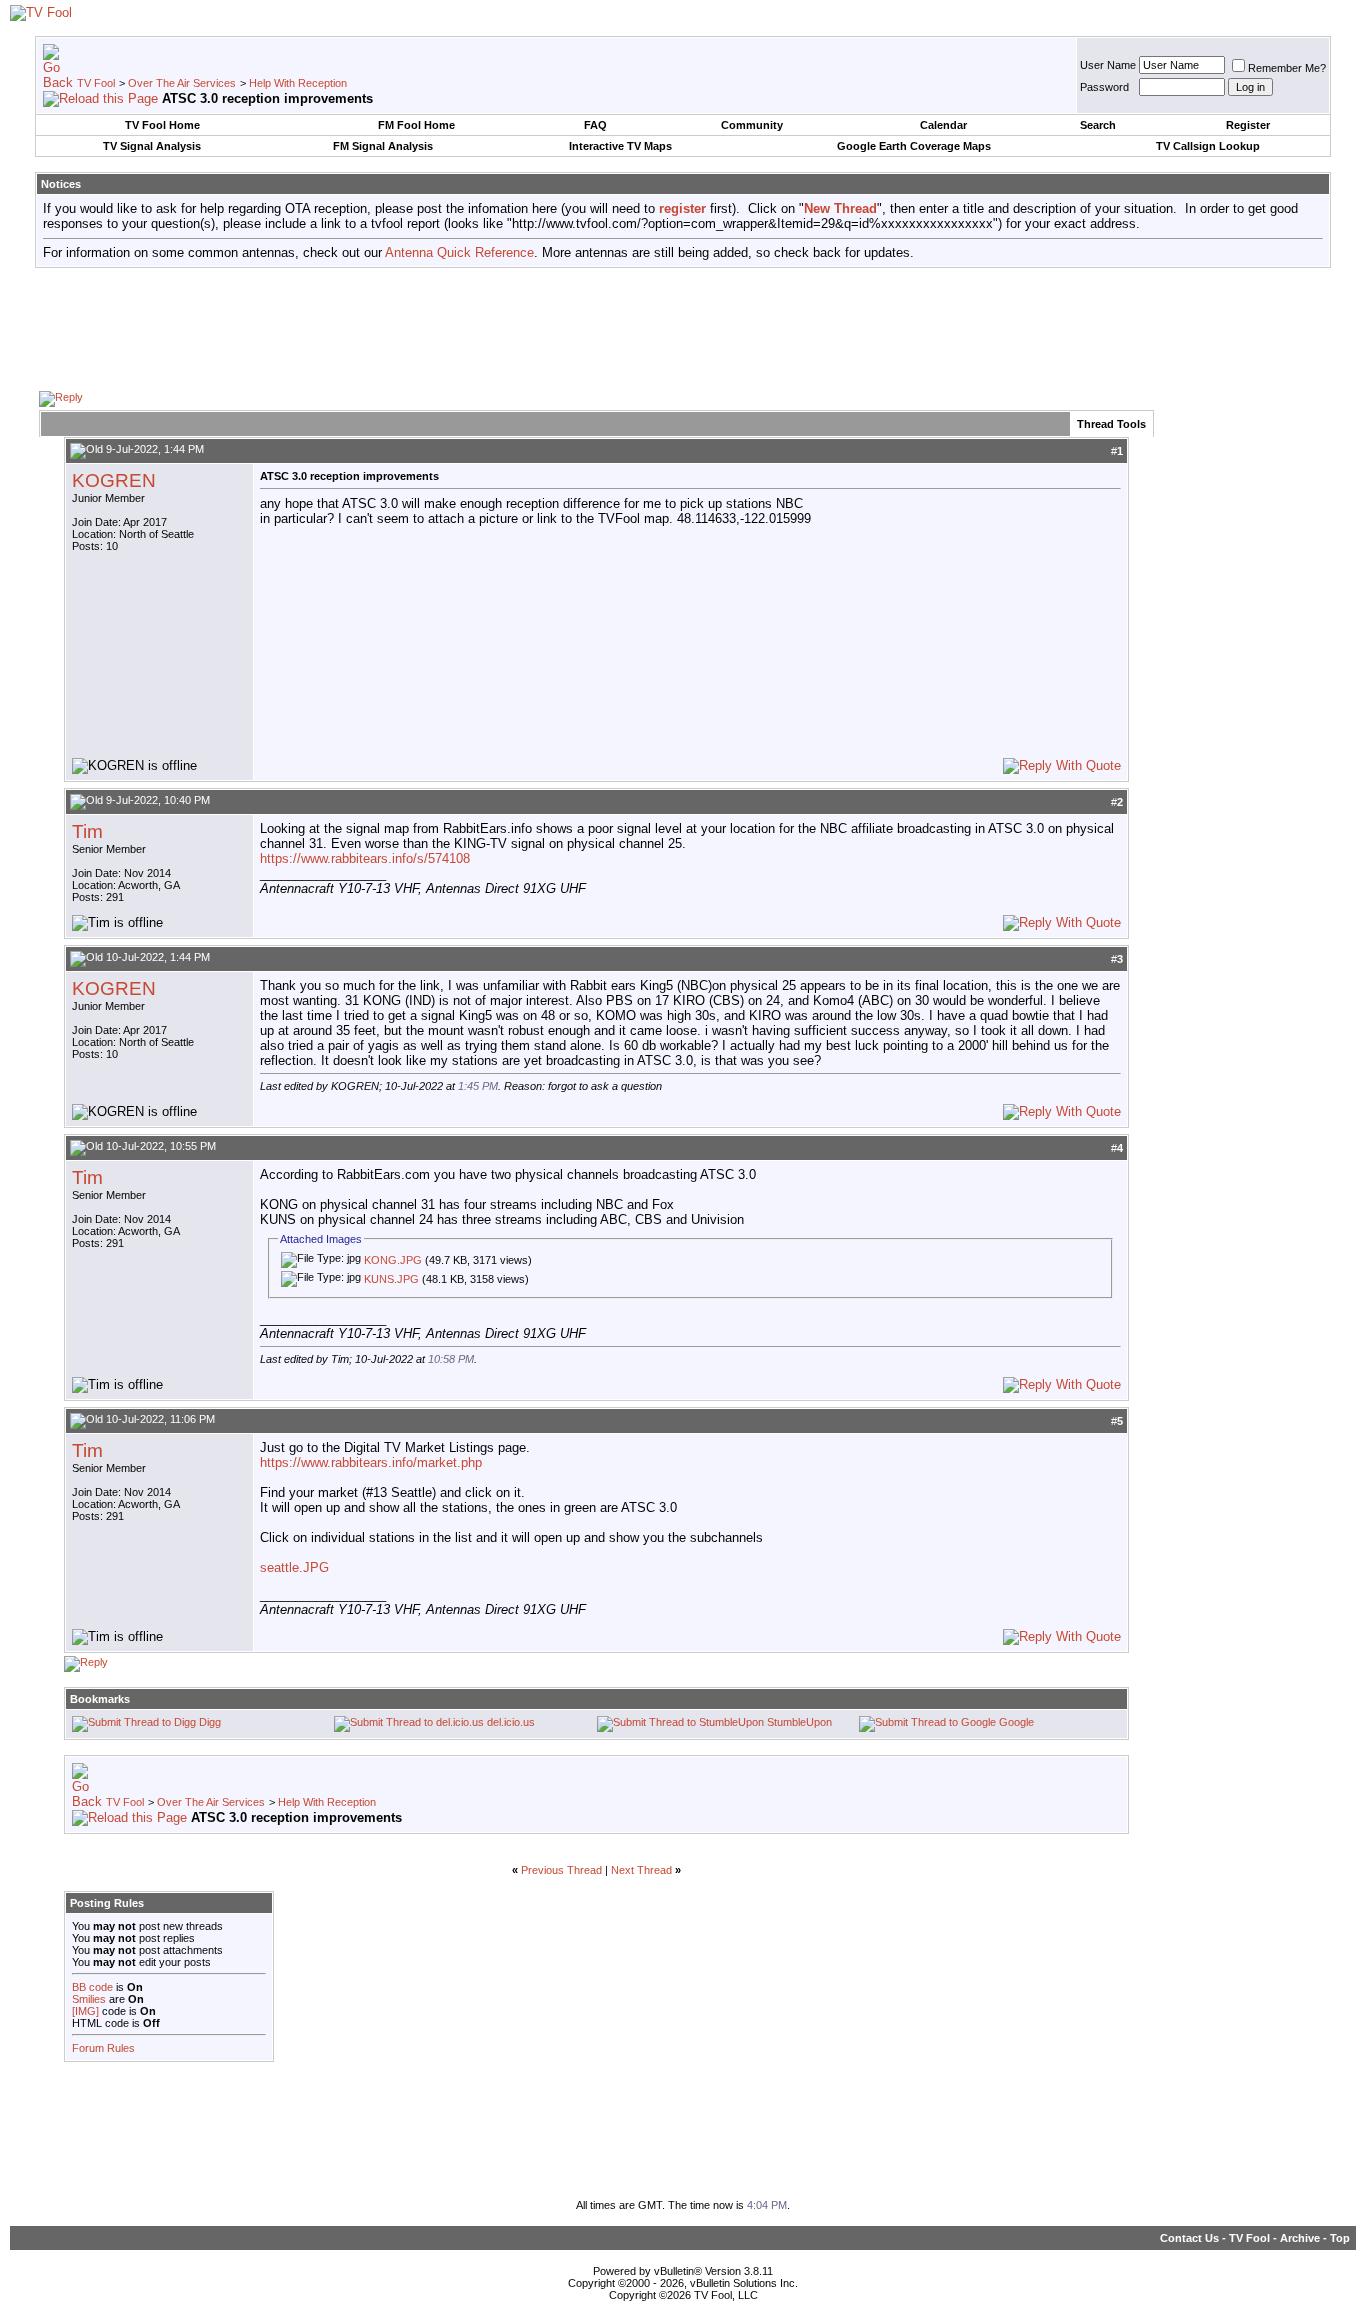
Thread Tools (1111, 424)
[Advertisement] (683, 328)
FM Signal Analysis (383, 146)
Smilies (89, 1999)
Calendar (943, 125)
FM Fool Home (416, 125)
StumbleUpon (799, 1722)
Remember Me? (1287, 68)
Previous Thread (561, 1870)
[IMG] (85, 2011)
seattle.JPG (294, 1567)
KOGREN (114, 480)
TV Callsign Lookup (1208, 146)
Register (1248, 125)
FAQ (595, 125)
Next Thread (641, 1870)
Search (1098, 125)
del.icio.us (511, 1722)
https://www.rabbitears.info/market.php (371, 1462)
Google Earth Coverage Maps (914, 146)
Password (1104, 87)
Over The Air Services (182, 83)
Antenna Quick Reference (459, 252)
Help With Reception (298, 83)
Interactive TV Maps (620, 146)
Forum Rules (103, 2048)
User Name (1108, 65)
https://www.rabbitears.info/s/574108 (365, 858)
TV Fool (96, 83)
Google (1016, 1722)
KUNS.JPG (391, 1279)
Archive (1300, 2238)
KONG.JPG (393, 1260)
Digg (210, 1722)
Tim (87, 831)
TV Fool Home (162, 125)
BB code (92, 1987)
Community (752, 125)
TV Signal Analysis (152, 146)
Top (1340, 2238)
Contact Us (1189, 2238)
